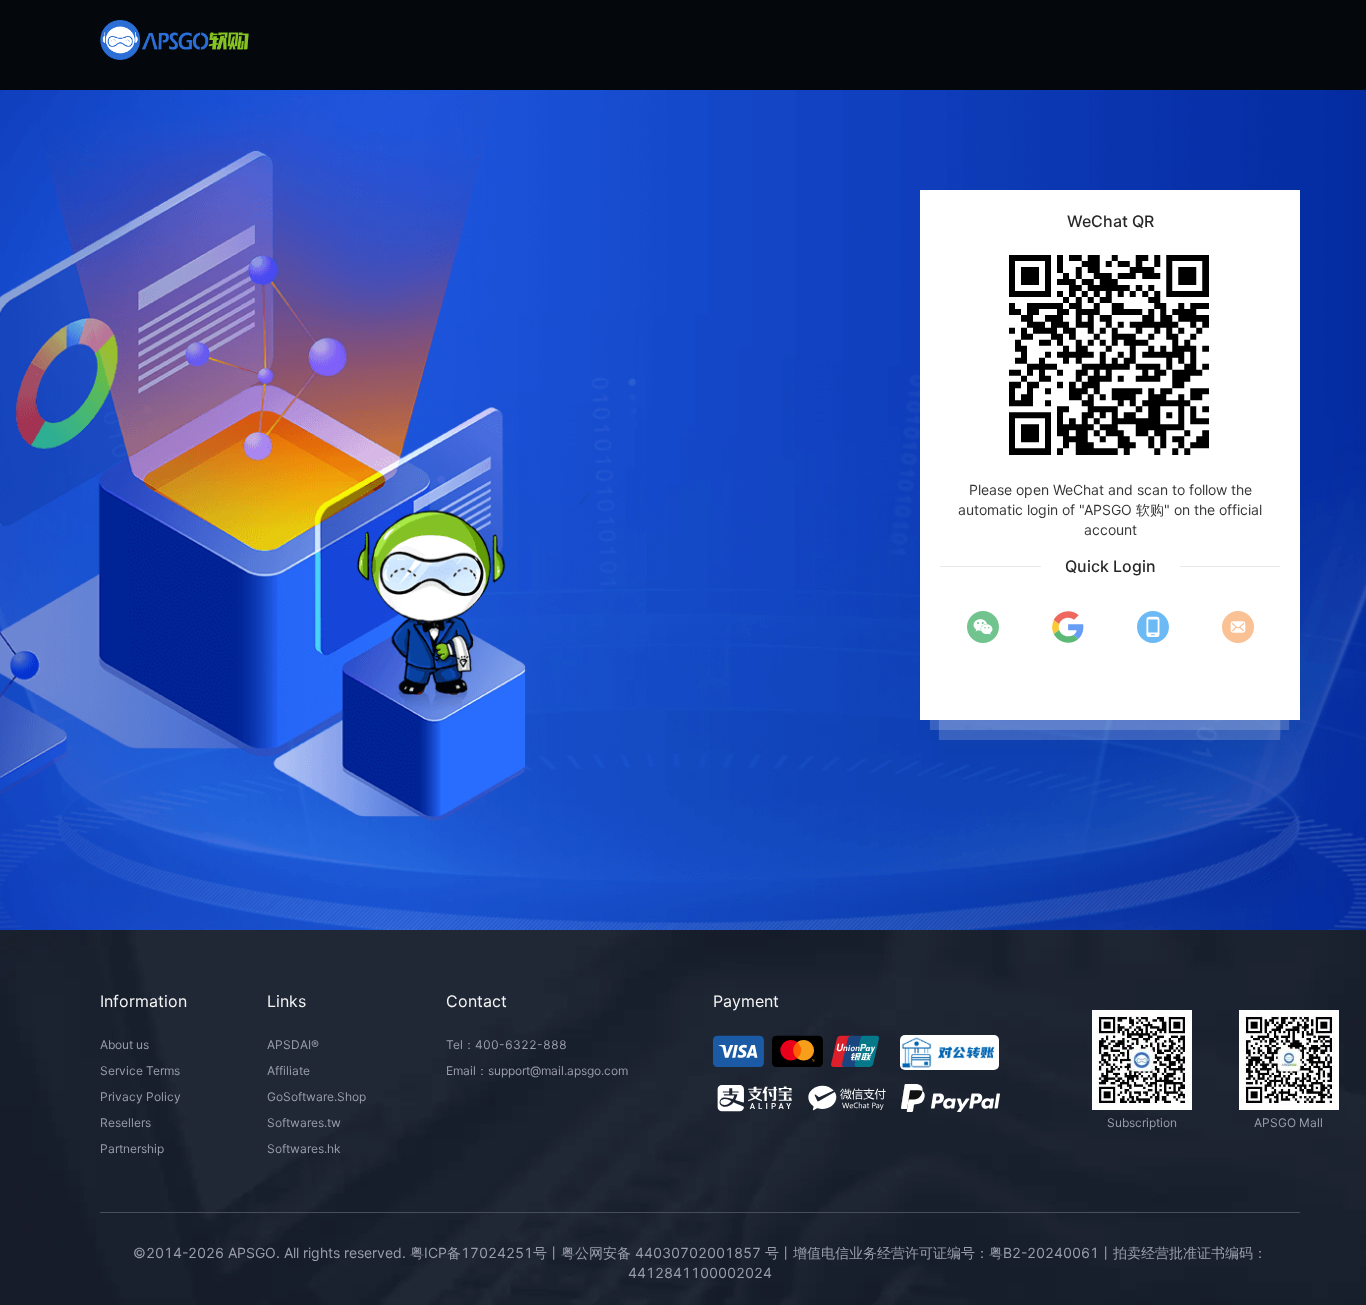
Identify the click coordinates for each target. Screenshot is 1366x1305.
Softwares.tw (304, 1122)
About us (124, 1044)
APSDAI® (293, 1044)
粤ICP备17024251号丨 (485, 1252)
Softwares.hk (304, 1148)
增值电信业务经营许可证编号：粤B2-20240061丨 (953, 1252)
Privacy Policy (140, 1096)
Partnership (132, 1148)
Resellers (125, 1122)
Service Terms (140, 1070)
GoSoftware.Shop (316, 1096)
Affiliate (288, 1070)
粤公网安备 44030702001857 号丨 (677, 1252)
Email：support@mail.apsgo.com (537, 1070)
